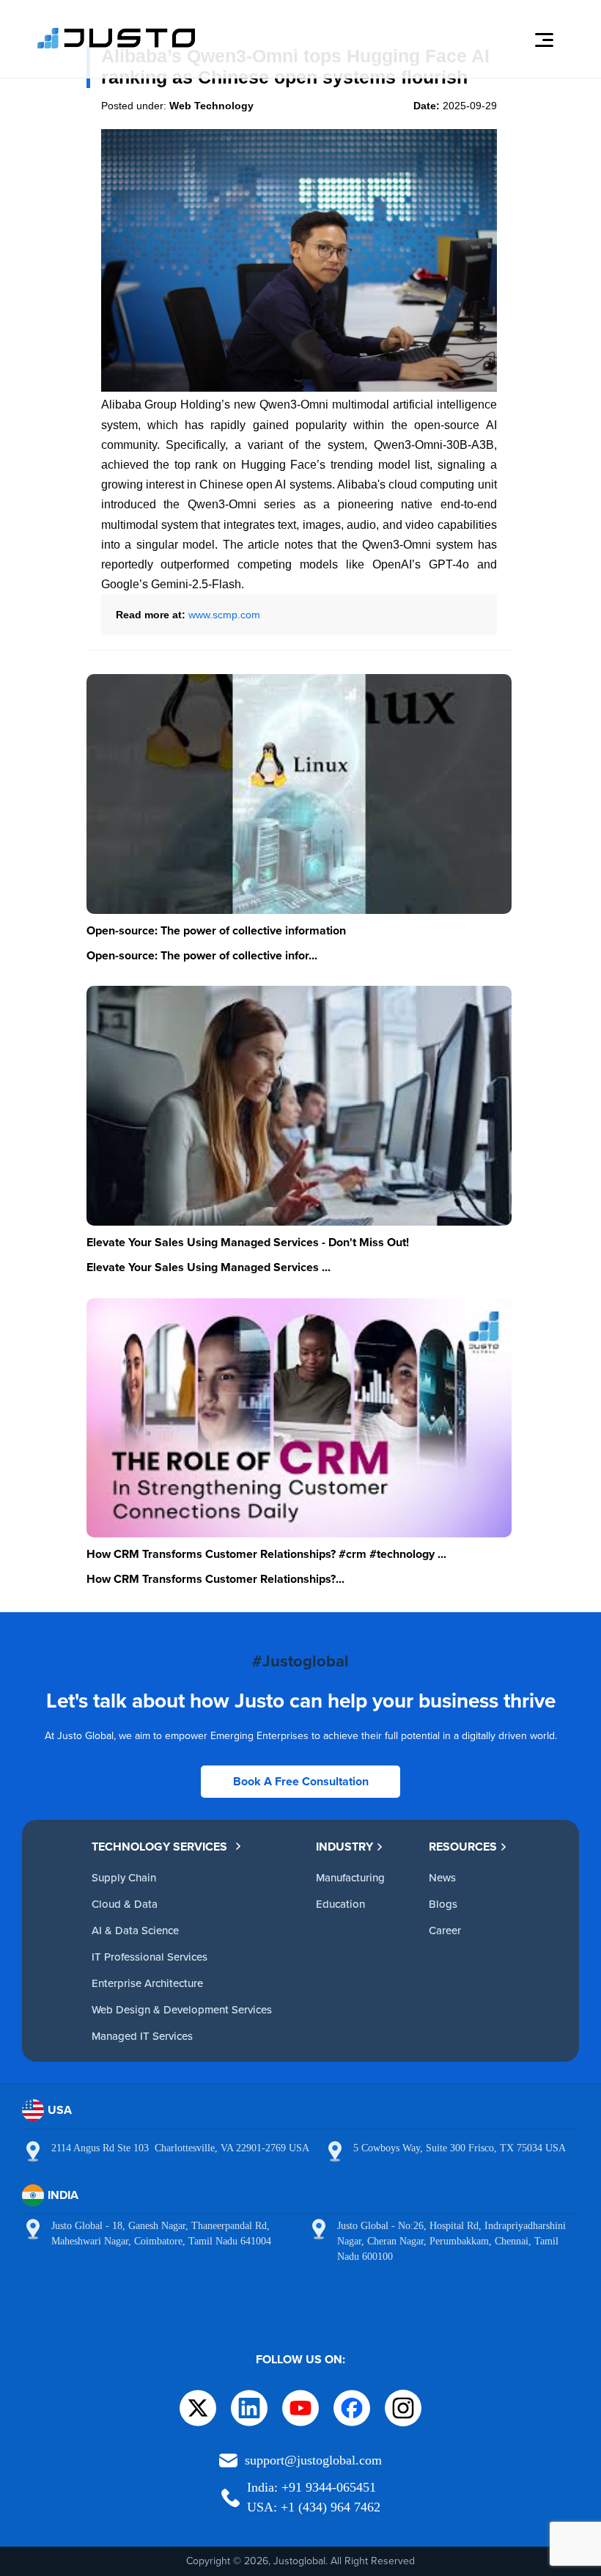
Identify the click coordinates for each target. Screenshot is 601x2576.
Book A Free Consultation (301, 1781)
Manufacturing (350, 1877)
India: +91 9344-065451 (311, 2487)
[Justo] (117, 46)
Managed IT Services (142, 2036)
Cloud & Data (125, 1904)
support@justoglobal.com (313, 2460)
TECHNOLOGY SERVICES (159, 1847)
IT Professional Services (150, 1957)
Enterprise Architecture (147, 1983)
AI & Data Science (135, 1930)
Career (445, 1930)
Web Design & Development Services (182, 2009)
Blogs (443, 1904)
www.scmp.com (224, 615)
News (442, 1877)
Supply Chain (124, 1877)
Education (340, 1904)
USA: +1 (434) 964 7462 (314, 2507)
